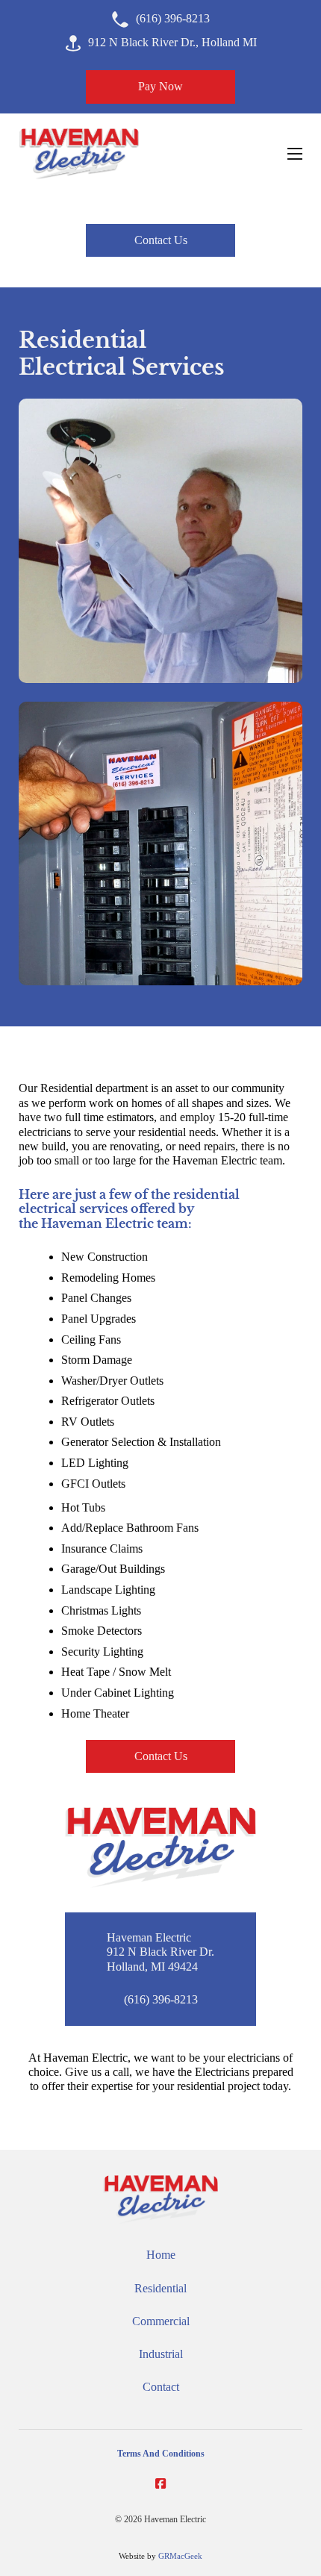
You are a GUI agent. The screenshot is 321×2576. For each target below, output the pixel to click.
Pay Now (160, 87)
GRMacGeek (180, 2556)
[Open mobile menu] (295, 154)
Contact (161, 2387)
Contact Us (161, 240)
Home (161, 2255)
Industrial (161, 2354)
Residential (160, 2289)
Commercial (161, 2321)
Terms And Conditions (161, 2454)
